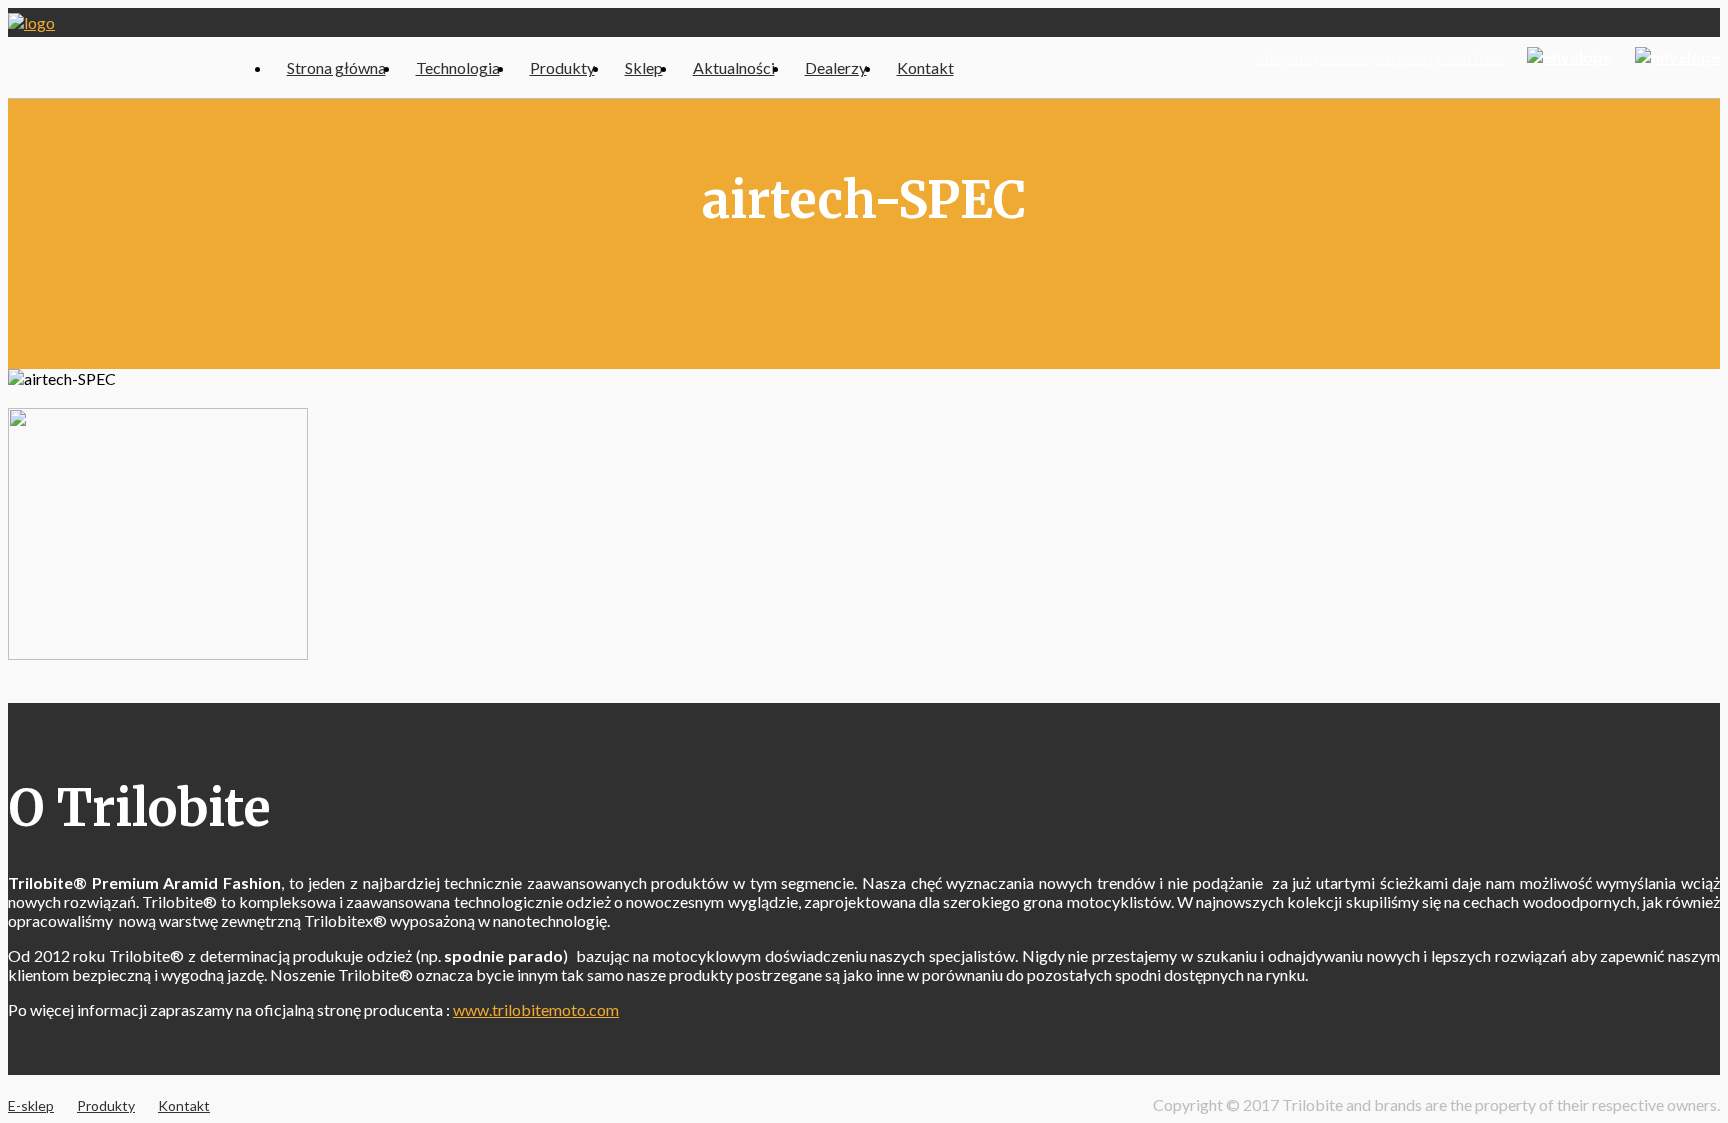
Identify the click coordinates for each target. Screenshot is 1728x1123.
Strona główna (336, 67)
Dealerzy (836, 67)
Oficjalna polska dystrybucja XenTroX (1378, 56)
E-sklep (31, 1105)
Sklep (644, 67)
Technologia (458, 67)
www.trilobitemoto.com (536, 1009)
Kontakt (925, 67)
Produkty (562, 67)
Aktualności (734, 67)
